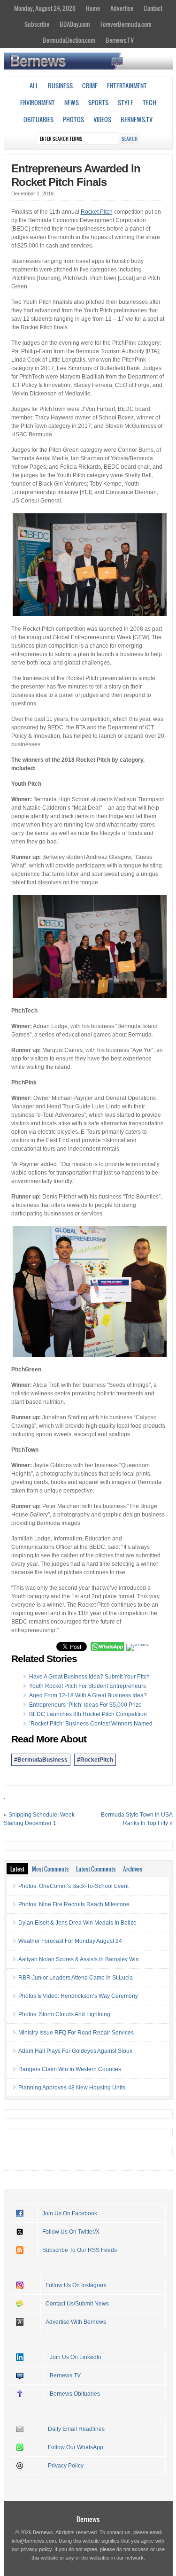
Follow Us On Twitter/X (71, 2232)
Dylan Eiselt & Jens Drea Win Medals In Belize (77, 1923)
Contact (153, 8)
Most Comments (50, 1869)
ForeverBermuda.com (126, 24)
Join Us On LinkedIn (76, 2357)
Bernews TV (65, 2375)
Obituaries (38, 119)
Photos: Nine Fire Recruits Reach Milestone (74, 1904)
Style (126, 102)
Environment (38, 102)
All (34, 85)
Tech (149, 102)
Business (60, 85)
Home (93, 8)
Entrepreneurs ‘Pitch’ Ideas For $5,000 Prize (85, 1705)
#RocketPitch (95, 1760)
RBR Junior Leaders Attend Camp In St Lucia (76, 1978)
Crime (90, 85)
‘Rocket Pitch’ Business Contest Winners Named (91, 1724)
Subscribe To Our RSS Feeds (80, 2250)
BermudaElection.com (69, 40)
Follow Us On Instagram (76, 2285)
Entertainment (127, 85)
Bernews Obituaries (75, 2394)
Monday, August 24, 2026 (45, 8)
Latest (17, 1869)
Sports (98, 102)
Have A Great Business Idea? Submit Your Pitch (89, 1677)
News (72, 102)
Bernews (88, 2519)
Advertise (122, 8)
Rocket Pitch (97, 212)
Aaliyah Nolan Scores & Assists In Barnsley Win (79, 1959)
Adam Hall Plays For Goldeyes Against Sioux (75, 2051)
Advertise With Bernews (76, 2322)
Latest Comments (96, 1869)
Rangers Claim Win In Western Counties (70, 2069)
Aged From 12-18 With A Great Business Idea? (88, 1695)
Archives (133, 1869)
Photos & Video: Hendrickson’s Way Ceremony (78, 1996)
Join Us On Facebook (70, 2213)
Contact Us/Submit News (77, 2304)
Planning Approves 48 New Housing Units (72, 2088)
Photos (73, 119)
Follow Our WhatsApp (76, 2447)
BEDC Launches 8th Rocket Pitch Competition (88, 1714)
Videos (102, 119)
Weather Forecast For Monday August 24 (70, 1941)
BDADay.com (75, 24)
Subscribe (37, 24)
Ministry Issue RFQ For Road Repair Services (76, 2033)
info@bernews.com (34, 2541)
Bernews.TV (120, 40)
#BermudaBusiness (41, 1760)
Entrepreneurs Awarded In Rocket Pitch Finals (76, 175)
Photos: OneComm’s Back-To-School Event (73, 1886)
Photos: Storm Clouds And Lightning (64, 2014)
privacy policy (36, 2549)
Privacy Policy (66, 2466)
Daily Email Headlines (76, 2429)
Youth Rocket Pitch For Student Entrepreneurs (88, 1686)
